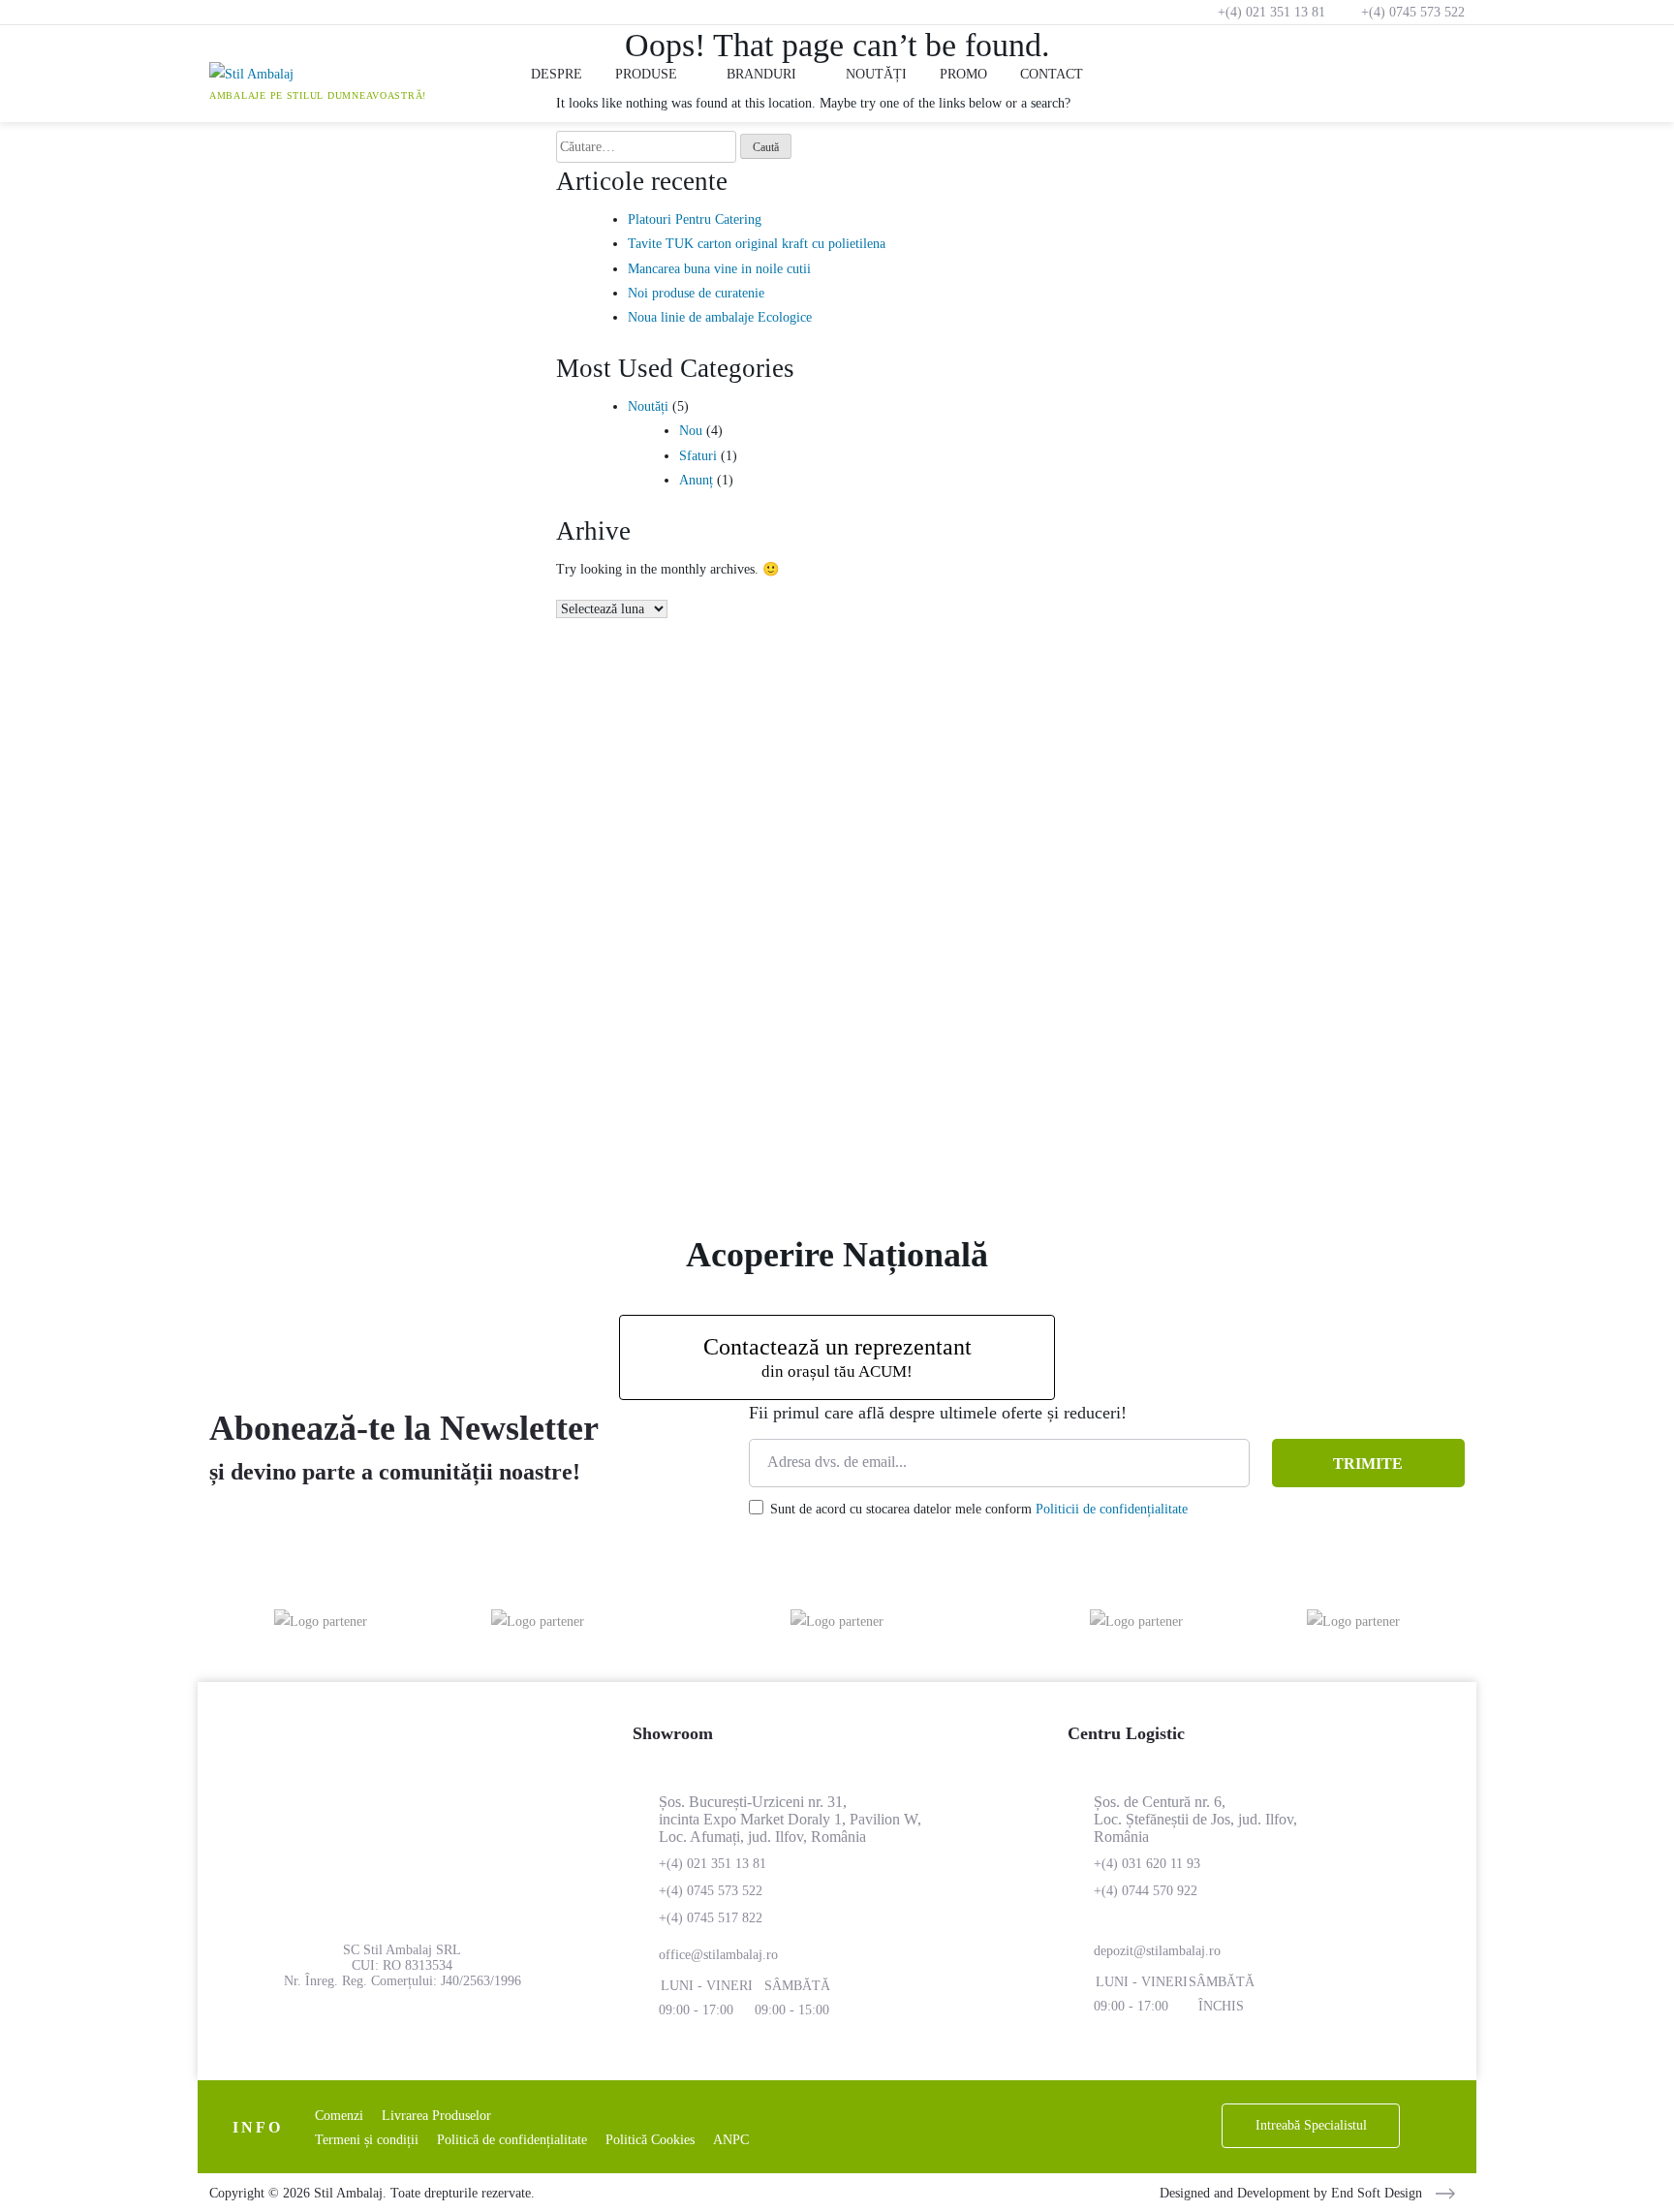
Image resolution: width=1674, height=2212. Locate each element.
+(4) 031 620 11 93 (1147, 1864)
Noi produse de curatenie (696, 293)
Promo (963, 74)
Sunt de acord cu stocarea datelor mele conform (979, 1509)
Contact (1052, 74)
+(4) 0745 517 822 (711, 1918)
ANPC (731, 2140)
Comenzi (339, 2116)
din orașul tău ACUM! (837, 1357)
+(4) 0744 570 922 (1146, 1891)
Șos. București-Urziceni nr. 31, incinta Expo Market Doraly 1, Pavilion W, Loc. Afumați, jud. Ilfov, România (790, 1819)
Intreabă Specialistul (1311, 2125)
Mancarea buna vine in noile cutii (719, 269)
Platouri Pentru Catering (695, 219)
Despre (557, 74)
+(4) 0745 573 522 (1413, 12)
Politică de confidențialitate (512, 2140)
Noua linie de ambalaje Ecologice (720, 317)
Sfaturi (698, 456)
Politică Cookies (650, 2140)
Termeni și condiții (367, 2140)
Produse (646, 74)
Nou (691, 431)
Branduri (761, 74)
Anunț (696, 480)
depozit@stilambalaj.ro (1157, 1951)
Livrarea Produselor (436, 2116)
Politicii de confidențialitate (1112, 1509)
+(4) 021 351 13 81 (1271, 12)
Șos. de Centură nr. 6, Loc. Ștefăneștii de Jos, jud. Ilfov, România (1195, 1819)
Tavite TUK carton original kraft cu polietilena (757, 244)
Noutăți (876, 74)
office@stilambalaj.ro (718, 1955)
